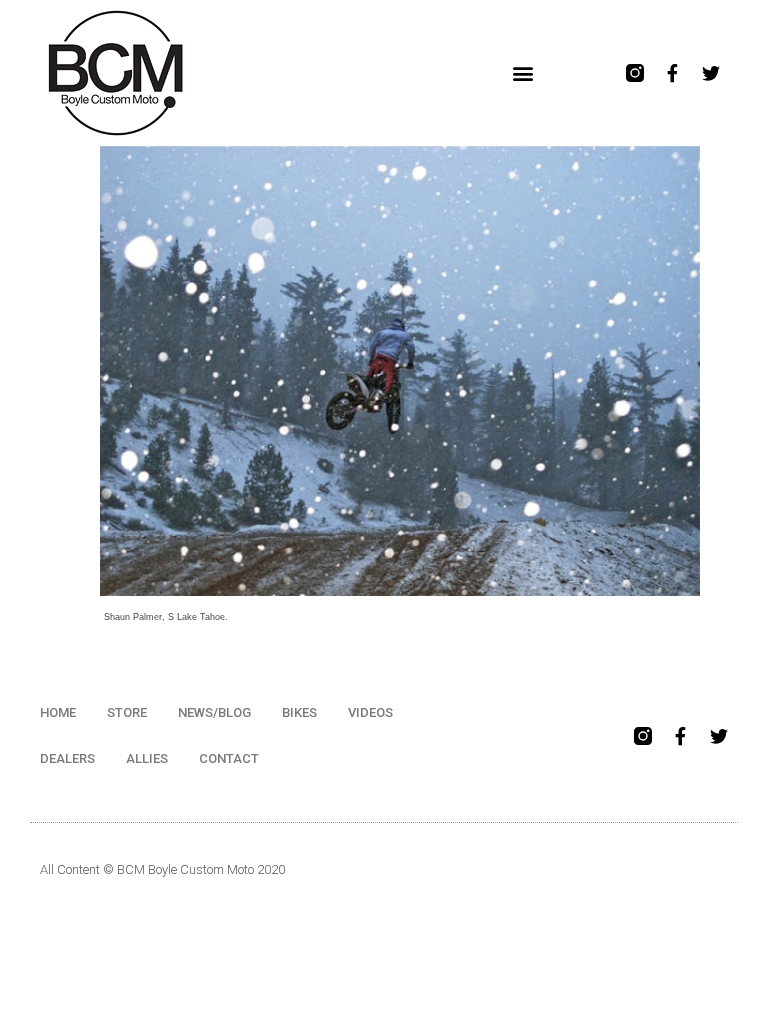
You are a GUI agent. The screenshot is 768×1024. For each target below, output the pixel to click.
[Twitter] (711, 73)
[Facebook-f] (673, 73)
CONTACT (229, 758)
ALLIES (147, 758)
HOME (58, 712)
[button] (523, 73)
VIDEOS (370, 712)
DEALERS (67, 758)
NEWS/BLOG (214, 712)
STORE (127, 712)
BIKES (299, 712)
